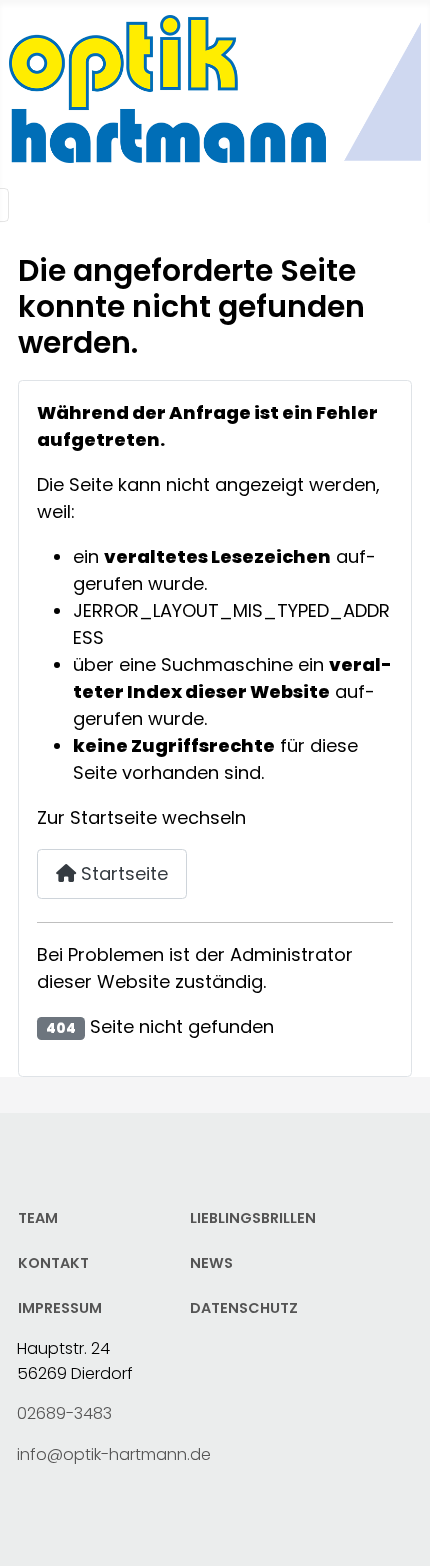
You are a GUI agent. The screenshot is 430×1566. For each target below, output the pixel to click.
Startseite (122, 873)
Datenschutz (244, 1308)
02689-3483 (64, 1413)
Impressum (60, 1308)
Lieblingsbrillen (253, 1218)
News (211, 1263)
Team (38, 1218)
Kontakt (53, 1263)
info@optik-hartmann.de (114, 1454)
